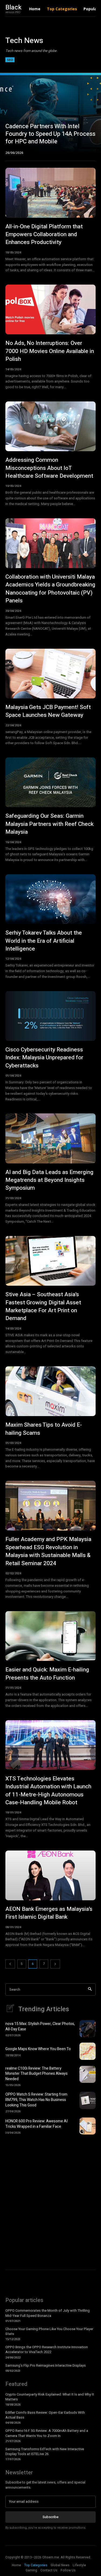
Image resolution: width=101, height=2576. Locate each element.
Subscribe (50, 2517)
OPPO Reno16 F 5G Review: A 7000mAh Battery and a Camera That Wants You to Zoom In (47, 2433)
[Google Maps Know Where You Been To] (88, 2051)
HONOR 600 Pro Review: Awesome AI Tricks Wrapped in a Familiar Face (36, 2124)
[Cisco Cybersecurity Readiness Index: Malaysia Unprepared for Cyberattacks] (50, 1016)
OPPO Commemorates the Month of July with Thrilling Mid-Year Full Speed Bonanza (48, 2313)
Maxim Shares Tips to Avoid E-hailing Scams (44, 1429)
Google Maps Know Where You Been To (38, 2049)
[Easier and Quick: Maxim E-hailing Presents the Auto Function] (50, 1636)
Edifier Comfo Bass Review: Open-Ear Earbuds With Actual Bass (45, 2415)
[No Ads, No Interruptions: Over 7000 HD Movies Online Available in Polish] (50, 309)
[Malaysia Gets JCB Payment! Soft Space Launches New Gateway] (50, 674)
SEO (10, 60)
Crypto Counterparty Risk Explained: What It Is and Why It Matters (50, 2397)
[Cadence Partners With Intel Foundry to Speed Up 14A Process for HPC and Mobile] (50, 113)
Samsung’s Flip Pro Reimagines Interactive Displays (46, 2365)
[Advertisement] (50, 2195)
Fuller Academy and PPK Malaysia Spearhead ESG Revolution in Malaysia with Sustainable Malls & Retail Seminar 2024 (48, 1551)
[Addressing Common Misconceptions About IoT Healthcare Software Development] (50, 426)
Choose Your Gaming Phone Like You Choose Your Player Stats (49, 2331)
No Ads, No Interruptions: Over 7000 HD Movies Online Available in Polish (50, 351)
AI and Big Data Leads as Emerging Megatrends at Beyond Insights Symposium (49, 1180)
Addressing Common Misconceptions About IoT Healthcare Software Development (49, 468)
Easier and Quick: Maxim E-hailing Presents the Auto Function (47, 1674)
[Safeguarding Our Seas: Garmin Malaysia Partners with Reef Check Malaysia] (50, 782)
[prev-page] (10, 1964)
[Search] (90, 1989)
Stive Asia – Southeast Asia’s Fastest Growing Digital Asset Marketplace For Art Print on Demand (43, 1306)
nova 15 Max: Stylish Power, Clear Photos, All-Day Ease (40, 2026)
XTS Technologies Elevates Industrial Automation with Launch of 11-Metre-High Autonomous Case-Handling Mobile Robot (48, 1791)
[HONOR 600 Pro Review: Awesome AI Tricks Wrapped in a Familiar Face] (88, 2126)
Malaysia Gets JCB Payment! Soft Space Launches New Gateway (48, 711)
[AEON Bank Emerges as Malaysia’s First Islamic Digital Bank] (50, 1875)
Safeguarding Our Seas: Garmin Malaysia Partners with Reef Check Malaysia (49, 824)
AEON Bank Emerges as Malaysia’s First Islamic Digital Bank (49, 1913)
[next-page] (55, 1964)
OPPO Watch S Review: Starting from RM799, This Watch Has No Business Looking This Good (36, 2100)
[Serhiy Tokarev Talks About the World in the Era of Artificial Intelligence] (50, 899)
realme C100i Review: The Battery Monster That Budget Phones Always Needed (36, 2074)
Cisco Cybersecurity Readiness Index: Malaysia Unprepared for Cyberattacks (44, 1058)
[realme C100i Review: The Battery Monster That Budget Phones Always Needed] (88, 2074)
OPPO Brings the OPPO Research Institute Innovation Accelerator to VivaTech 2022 (47, 2349)
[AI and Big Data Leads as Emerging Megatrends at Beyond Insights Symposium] (50, 1138)
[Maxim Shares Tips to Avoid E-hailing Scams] (50, 1391)
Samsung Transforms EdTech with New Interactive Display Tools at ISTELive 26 (45, 2451)
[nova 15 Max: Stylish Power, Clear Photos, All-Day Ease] (88, 2029)
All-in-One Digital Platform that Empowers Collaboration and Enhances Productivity (44, 235)
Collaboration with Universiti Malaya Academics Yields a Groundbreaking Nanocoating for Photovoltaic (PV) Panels (50, 589)
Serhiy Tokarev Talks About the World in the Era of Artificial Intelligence (44, 941)
